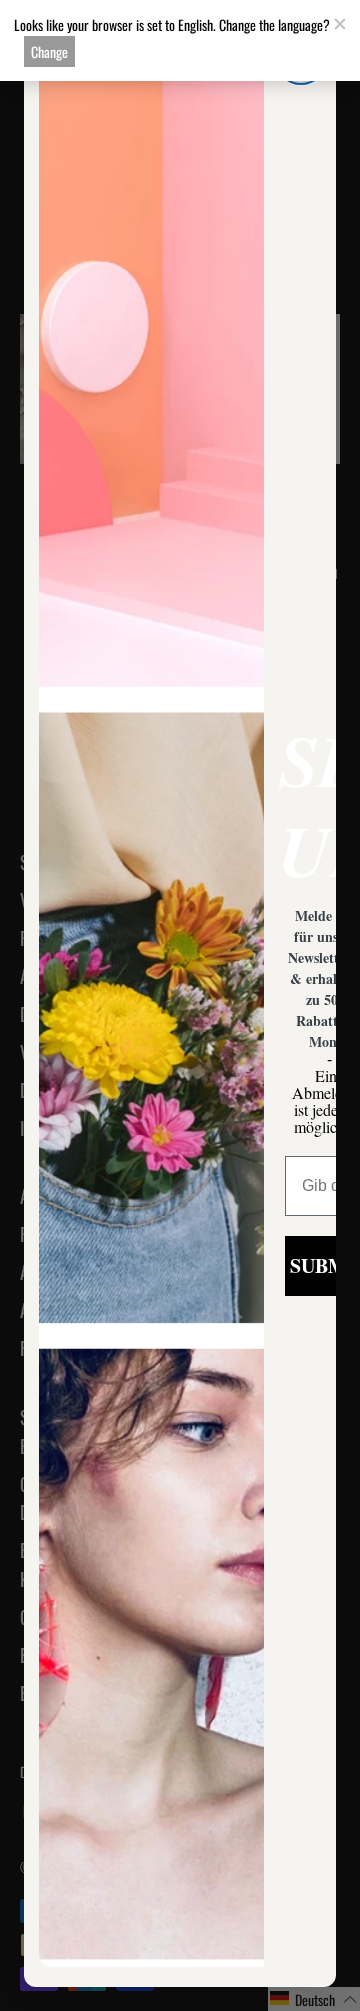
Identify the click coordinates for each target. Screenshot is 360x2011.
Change (49, 51)
